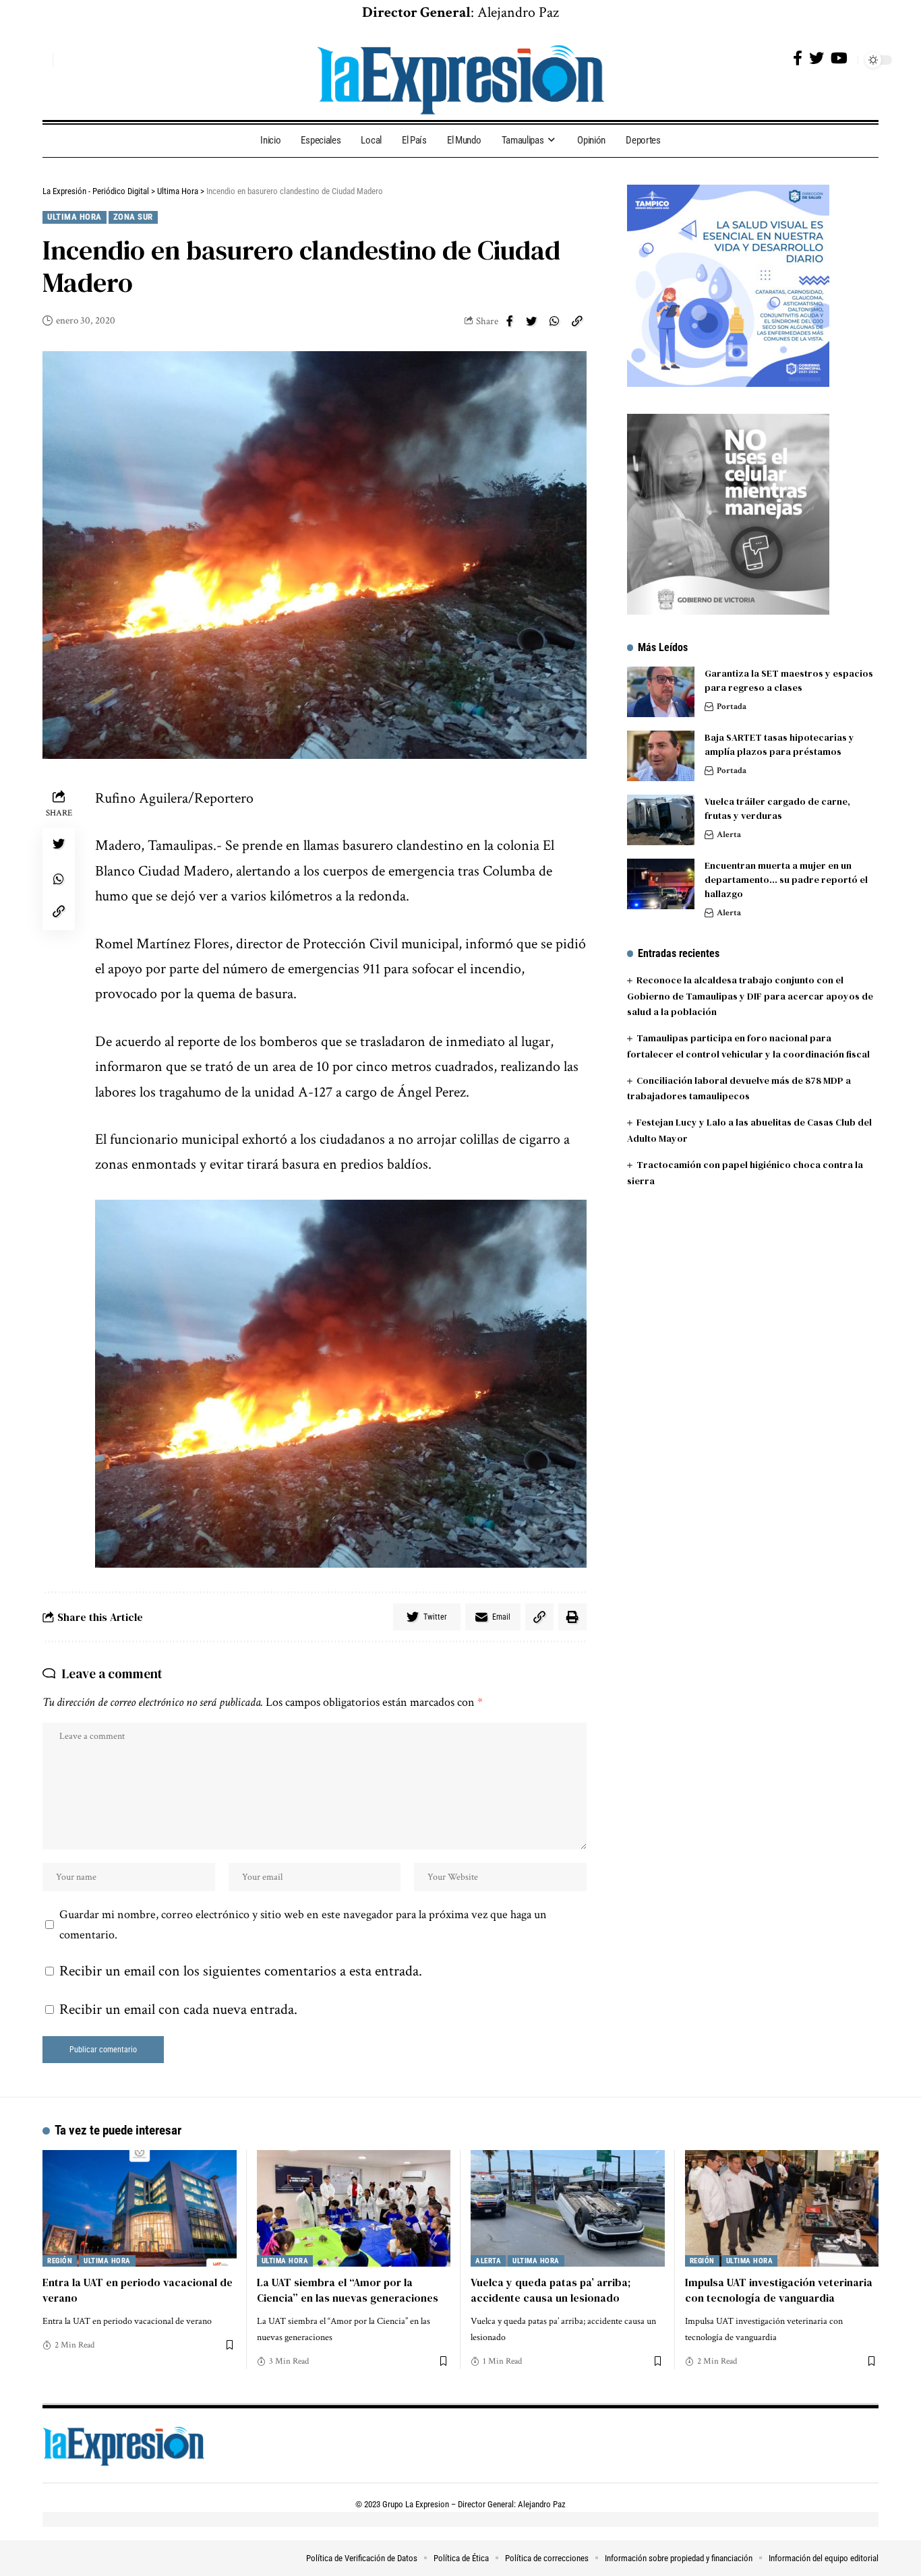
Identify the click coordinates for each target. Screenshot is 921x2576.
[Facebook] (798, 58)
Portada (732, 707)
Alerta (729, 835)
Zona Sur (133, 217)
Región (60, 2261)
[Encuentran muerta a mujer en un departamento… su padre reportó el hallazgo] (661, 884)
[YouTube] (839, 58)
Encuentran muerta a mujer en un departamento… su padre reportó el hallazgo (786, 880)
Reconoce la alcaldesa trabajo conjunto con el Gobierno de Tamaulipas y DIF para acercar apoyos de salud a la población (750, 996)
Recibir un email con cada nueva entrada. (178, 2010)
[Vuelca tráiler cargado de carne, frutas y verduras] (661, 820)
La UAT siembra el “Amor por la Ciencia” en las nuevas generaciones (348, 2290)
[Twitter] (816, 58)
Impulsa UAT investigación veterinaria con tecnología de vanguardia (779, 2290)
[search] (39, 60)
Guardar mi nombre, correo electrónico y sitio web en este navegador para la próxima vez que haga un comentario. (303, 1925)
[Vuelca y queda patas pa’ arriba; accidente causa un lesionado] (568, 2208)
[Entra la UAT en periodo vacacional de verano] (140, 2208)
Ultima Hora (75, 217)
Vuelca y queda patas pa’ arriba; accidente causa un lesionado (551, 2290)
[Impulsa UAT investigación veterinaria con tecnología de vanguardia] (782, 2208)
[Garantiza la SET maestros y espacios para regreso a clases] (661, 692)
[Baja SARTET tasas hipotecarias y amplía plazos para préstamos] (661, 756)
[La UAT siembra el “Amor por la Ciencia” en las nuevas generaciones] (354, 2208)
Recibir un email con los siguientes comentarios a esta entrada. (241, 1971)
